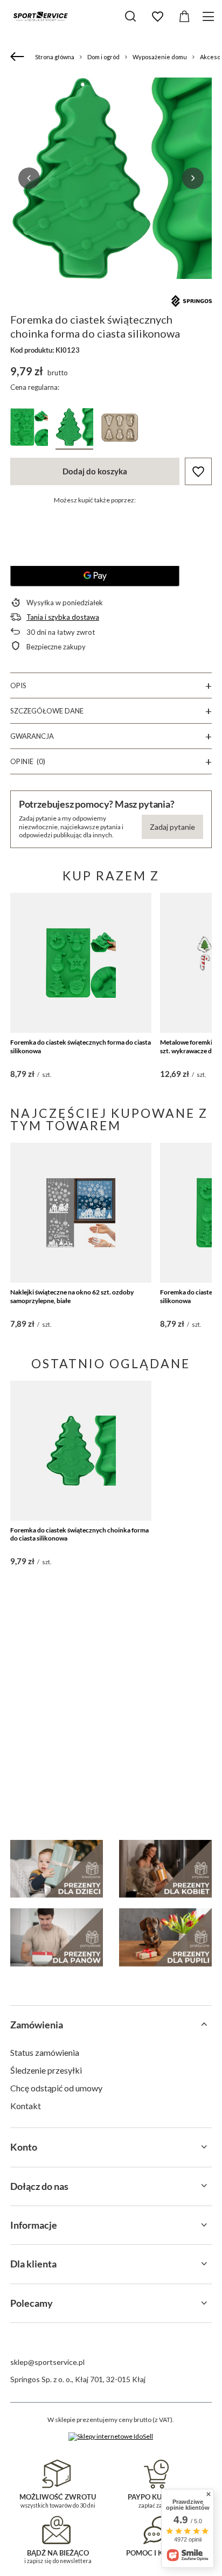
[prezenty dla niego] (57, 1937)
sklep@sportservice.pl (47, 2362)
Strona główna (55, 57)
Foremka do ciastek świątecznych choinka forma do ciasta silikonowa (79, 1534)
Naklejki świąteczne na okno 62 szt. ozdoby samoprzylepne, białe (72, 1296)
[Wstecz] (19, 57)
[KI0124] (29, 429)
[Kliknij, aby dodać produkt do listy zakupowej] (198, 471)
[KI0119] (120, 429)
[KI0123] (74, 429)
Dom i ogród (103, 57)
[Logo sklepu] (40, 16)
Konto (24, 2147)
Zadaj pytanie (172, 827)
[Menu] (210, 16)
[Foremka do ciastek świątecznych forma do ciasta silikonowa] (81, 963)
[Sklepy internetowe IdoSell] (111, 2437)
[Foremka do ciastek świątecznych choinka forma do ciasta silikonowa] (81, 1451)
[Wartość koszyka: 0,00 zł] (184, 17)
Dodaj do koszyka (95, 471)
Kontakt (26, 2106)
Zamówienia (37, 2025)
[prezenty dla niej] (165, 1869)
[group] (111, 178)
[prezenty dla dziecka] (57, 1869)
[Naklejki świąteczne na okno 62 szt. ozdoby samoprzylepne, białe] (81, 1213)
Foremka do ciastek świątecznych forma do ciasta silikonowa (81, 1046)
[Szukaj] (130, 16)
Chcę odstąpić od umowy (56, 2088)
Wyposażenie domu (160, 57)
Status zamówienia (45, 2052)
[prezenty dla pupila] (165, 1937)
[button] (29, 178)
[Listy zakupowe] (157, 17)
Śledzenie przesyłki (46, 2070)
